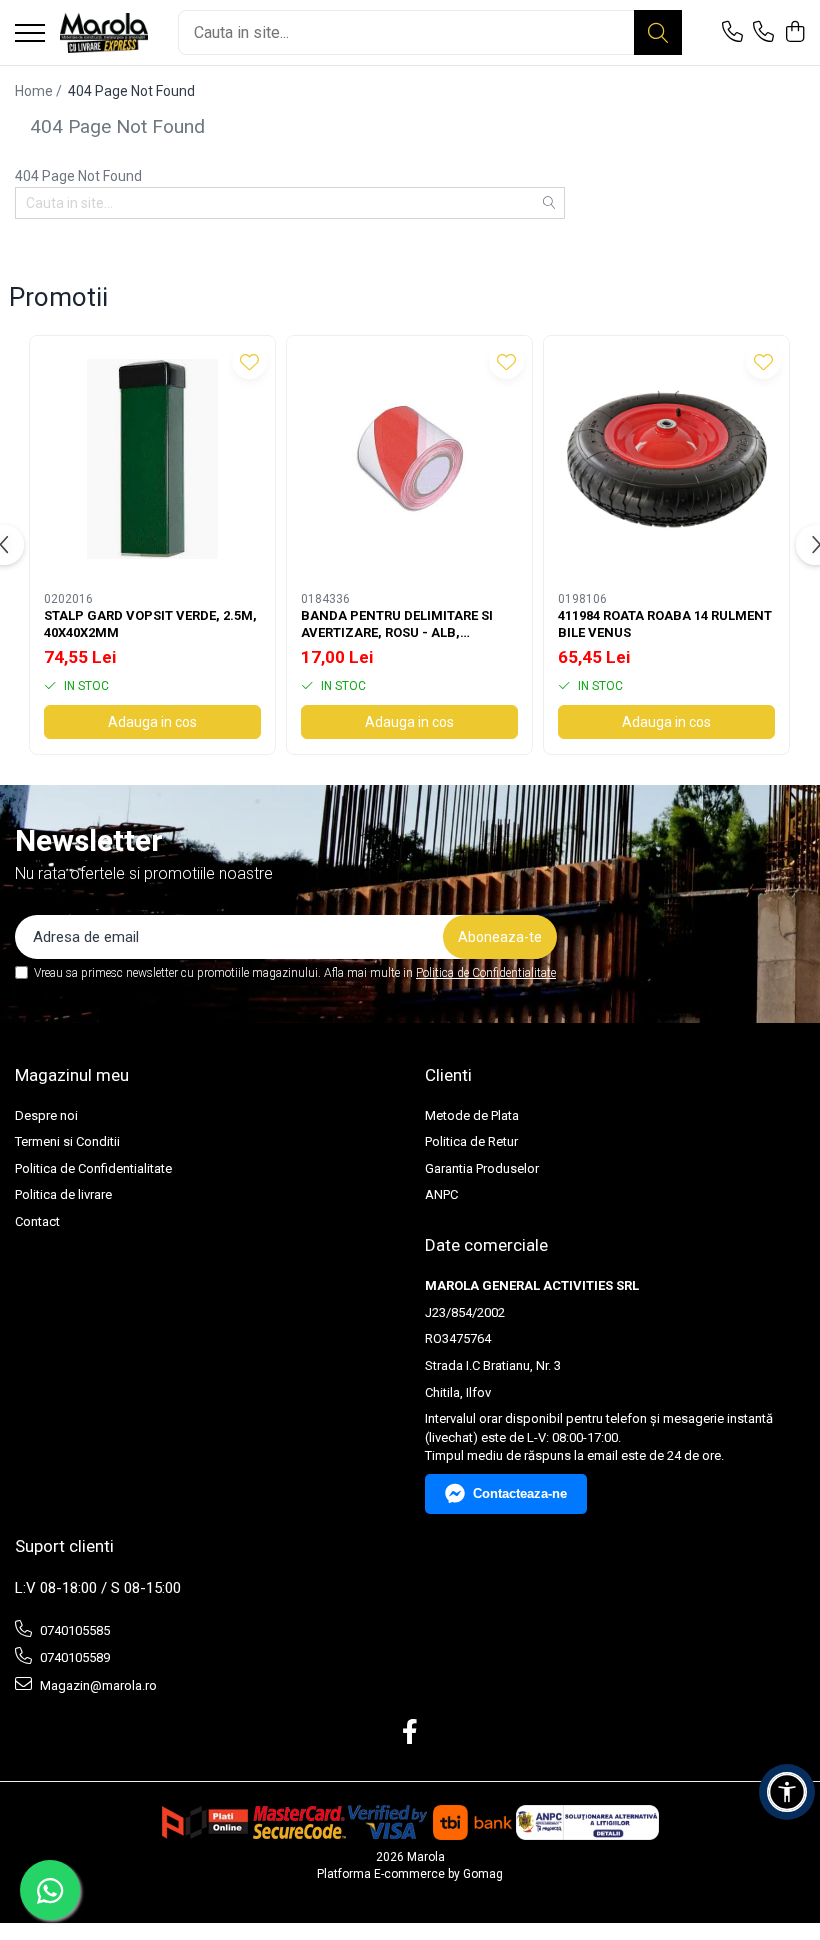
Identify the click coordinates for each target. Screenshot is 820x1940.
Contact (37, 1221)
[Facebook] (410, 1733)
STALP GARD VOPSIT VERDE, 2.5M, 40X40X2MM (150, 624)
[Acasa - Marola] (104, 33)
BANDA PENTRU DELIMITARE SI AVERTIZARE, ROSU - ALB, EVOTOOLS (397, 625)
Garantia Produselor (482, 1168)
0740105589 (73, 1657)
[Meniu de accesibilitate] (787, 1792)
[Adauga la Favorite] (249, 361)
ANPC (441, 1194)
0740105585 (73, 1630)
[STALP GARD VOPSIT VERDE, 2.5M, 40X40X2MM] (152, 458)
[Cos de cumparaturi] (794, 33)
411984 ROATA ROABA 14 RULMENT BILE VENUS (665, 624)
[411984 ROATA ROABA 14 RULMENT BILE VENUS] (666, 458)
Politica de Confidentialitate (486, 973)
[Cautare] (658, 32)
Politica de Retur (471, 1141)
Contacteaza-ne (520, 1493)
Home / (40, 91)
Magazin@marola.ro (97, 1685)
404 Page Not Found (131, 91)
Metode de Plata (472, 1115)
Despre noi (46, 1115)
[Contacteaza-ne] (732, 33)
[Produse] (30, 34)
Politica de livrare (63, 1194)
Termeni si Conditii (67, 1141)
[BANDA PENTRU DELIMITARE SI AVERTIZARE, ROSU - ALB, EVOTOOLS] (409, 458)
